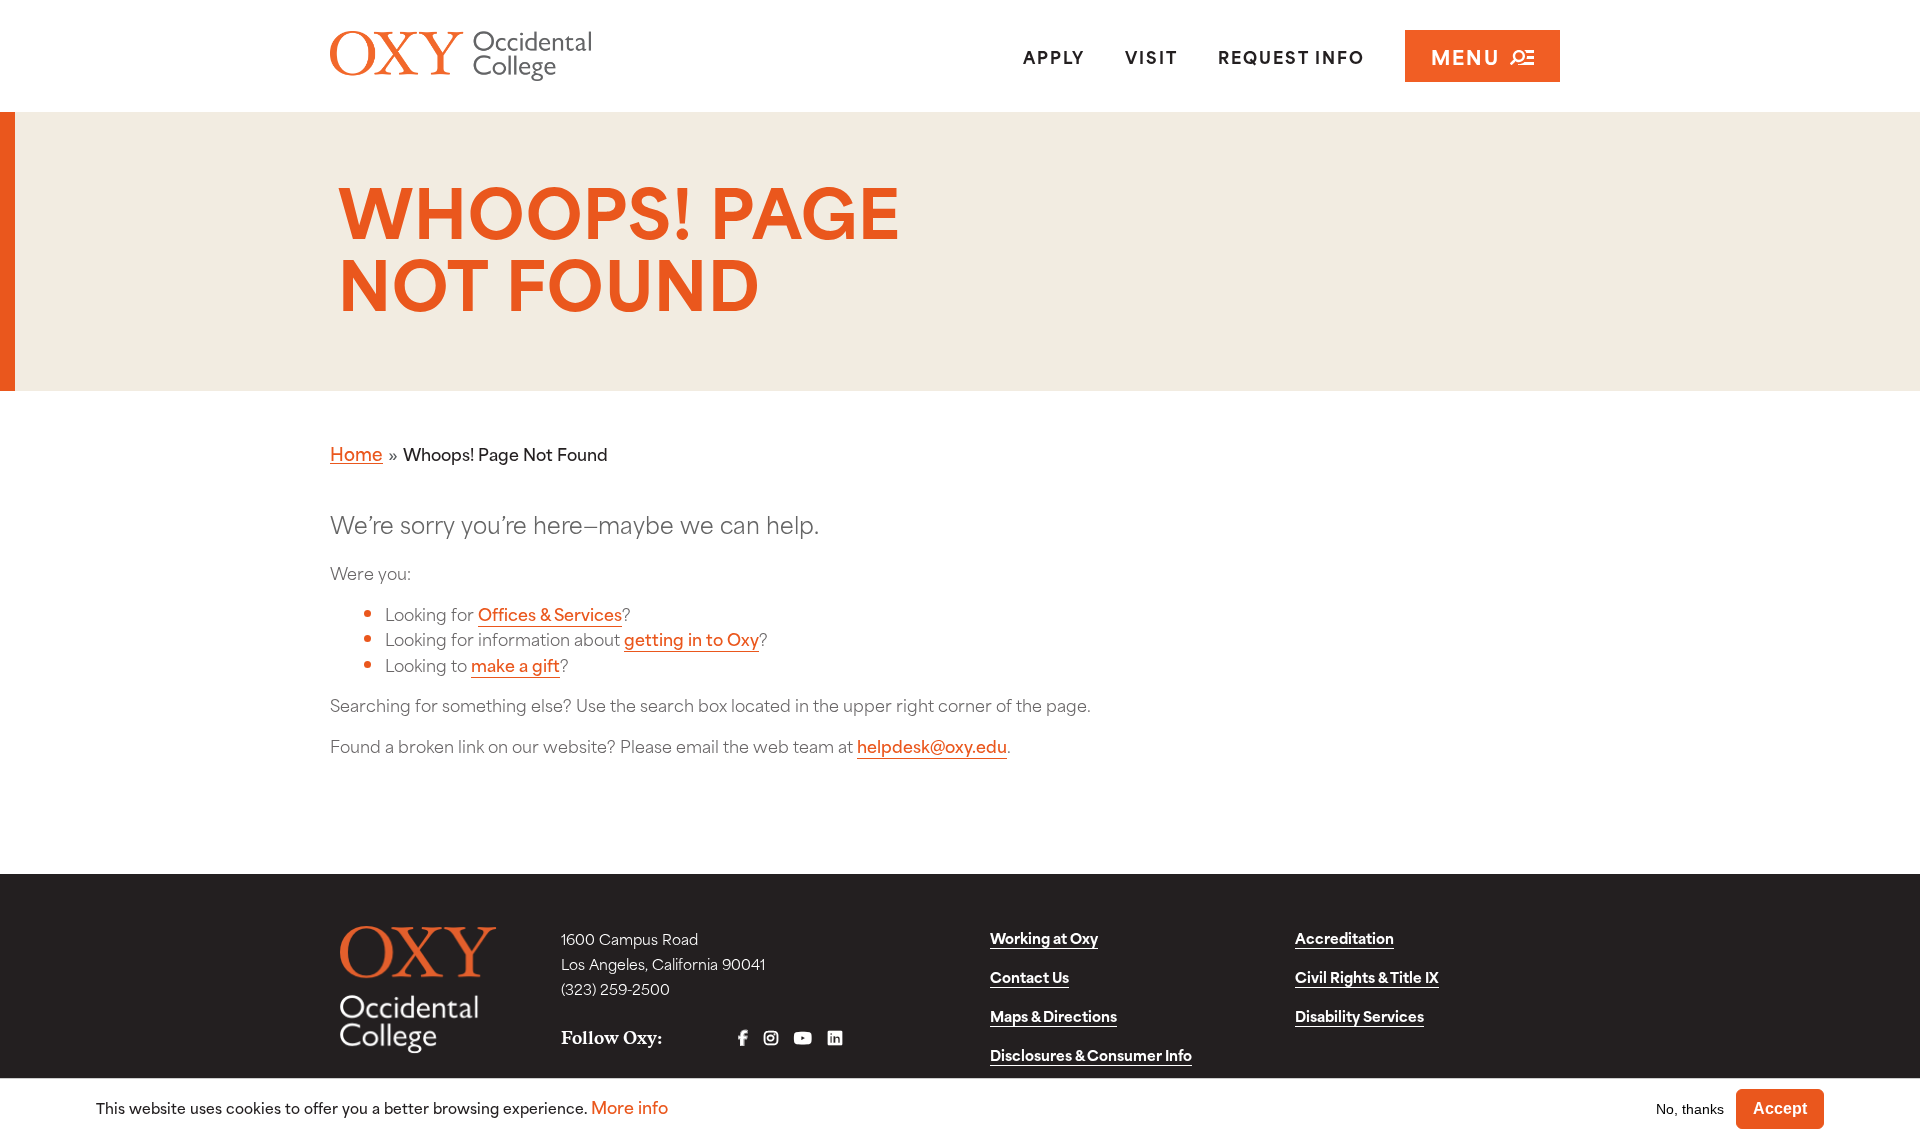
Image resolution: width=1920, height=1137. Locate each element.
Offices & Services (550, 613)
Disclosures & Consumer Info (1091, 1054)
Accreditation (1344, 937)
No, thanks (1690, 1108)
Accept (1780, 1108)
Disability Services (1359, 1015)
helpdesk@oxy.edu (932, 745)
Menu (1465, 55)
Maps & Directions (1053, 1015)
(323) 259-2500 (615, 988)
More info (629, 1106)
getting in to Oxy (691, 638)
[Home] (533, 56)
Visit (1151, 56)
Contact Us (1029, 976)
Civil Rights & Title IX (1367, 976)
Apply (1054, 56)
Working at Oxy (1044, 937)
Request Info (1291, 56)
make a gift (515, 664)
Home (356, 453)
